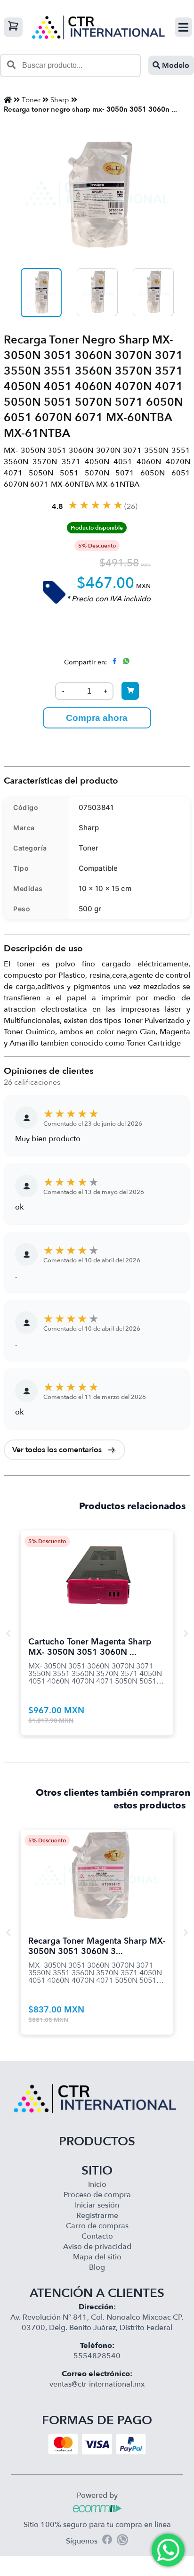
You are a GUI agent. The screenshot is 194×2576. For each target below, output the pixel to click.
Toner (31, 100)
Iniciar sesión (97, 2205)
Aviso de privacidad (97, 2247)
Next (186, 1633)
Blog (97, 2267)
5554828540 (97, 2356)
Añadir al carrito (97, 1566)
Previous (8, 1633)
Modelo (175, 65)
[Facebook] (107, 2541)
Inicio (97, 2184)
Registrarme (97, 2216)
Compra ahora (97, 718)
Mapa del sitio (97, 2257)
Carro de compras (97, 2226)
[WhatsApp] (122, 2541)
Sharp (60, 100)
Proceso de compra (97, 2195)
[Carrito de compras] (13, 27)
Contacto (97, 2236)
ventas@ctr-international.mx (97, 2384)
